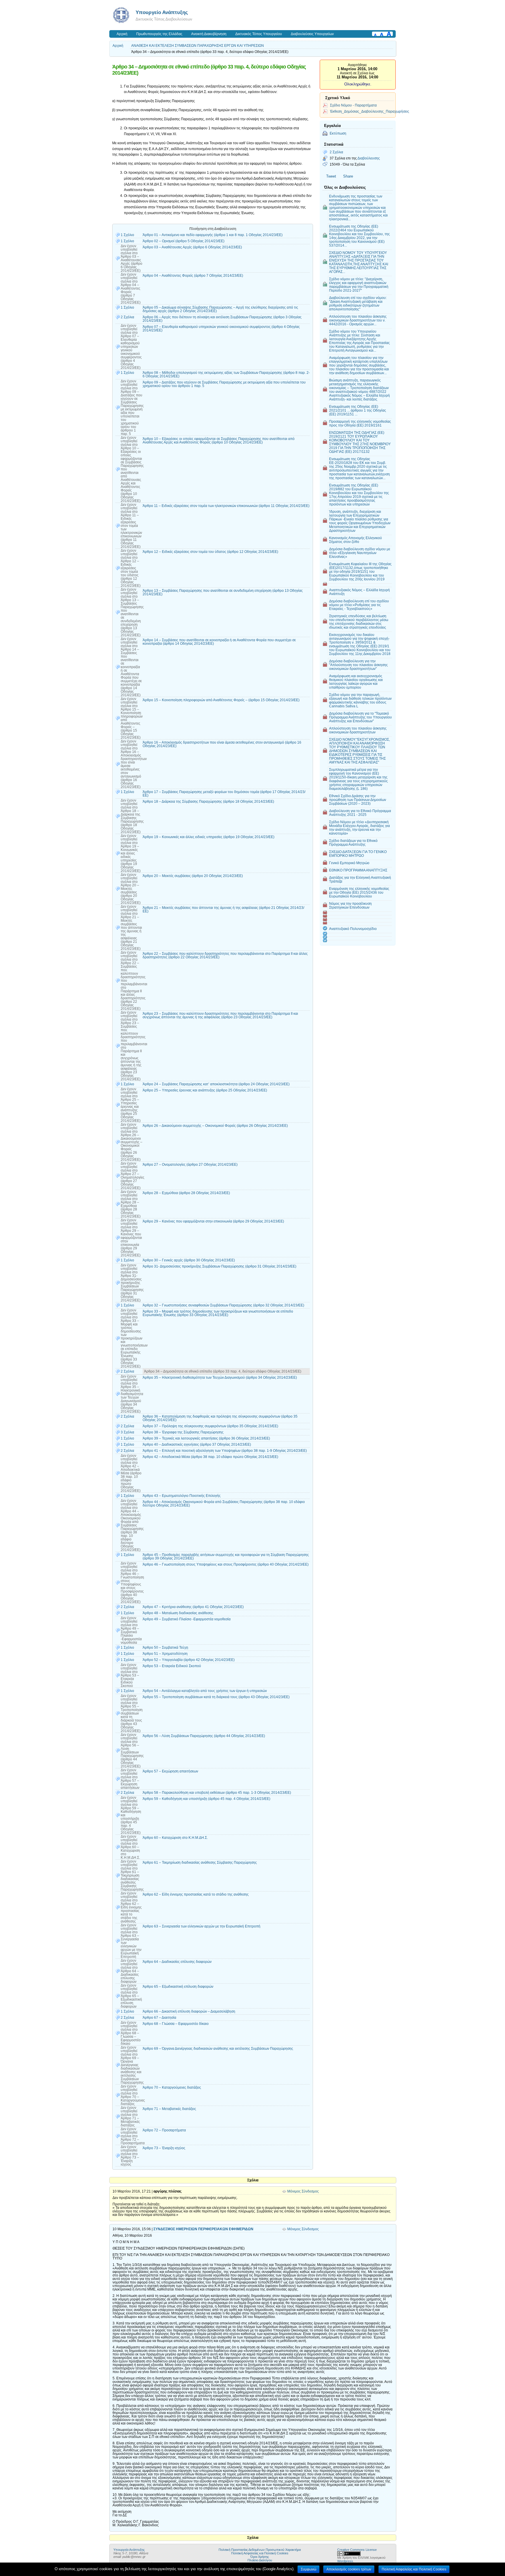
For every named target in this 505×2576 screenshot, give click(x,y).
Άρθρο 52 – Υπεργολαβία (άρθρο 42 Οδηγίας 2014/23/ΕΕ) (189, 1660)
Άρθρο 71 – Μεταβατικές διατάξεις (169, 2109)
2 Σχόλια (336, 152)
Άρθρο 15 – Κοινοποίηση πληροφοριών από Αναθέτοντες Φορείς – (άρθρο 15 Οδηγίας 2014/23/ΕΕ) (221, 700)
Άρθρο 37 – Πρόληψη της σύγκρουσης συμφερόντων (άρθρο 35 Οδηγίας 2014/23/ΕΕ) (210, 1426)
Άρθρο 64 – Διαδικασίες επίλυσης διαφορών (177, 1962)
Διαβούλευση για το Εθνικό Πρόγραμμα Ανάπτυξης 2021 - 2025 (360, 813)
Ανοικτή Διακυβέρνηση (209, 34)
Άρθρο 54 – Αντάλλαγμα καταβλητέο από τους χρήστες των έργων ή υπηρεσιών (205, 1691)
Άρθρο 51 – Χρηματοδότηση (165, 1654)
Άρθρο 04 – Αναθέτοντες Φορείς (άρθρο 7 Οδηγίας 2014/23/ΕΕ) (193, 276)
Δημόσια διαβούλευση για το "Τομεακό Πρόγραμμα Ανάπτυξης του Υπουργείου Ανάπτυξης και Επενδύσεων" (360, 717)
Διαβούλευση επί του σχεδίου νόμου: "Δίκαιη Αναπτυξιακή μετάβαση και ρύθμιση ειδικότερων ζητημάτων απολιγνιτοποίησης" (358, 303)
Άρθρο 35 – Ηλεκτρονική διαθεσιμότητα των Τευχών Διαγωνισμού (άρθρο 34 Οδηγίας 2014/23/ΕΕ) (220, 1378)
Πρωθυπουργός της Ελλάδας (159, 34)
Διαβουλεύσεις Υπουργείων (312, 34)
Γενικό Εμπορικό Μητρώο (349, 863)
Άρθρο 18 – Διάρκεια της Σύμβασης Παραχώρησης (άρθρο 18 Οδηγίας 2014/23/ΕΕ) (208, 802)
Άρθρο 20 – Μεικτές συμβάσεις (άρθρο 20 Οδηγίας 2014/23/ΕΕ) (193, 876)
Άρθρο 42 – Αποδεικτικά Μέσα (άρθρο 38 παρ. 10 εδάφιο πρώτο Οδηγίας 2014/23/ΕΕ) (210, 1457)
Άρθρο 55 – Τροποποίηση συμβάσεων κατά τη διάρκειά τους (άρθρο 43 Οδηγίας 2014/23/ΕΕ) (216, 1697)
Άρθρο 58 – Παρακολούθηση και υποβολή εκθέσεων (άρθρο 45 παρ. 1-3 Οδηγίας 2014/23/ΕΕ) (217, 1793)
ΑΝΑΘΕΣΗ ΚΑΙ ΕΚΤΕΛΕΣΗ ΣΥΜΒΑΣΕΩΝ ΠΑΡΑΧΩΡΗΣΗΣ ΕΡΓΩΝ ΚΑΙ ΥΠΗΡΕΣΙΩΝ (198, 46)
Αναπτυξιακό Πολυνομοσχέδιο (353, 929)
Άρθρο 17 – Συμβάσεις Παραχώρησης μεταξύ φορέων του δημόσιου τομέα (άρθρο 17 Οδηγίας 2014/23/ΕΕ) (224, 794)
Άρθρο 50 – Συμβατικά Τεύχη (165, 1648)
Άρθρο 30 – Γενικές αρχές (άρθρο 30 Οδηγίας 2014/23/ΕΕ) (189, 1260)
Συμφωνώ (308, 2569)
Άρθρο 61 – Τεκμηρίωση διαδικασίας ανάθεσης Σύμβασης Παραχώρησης (200, 1863)
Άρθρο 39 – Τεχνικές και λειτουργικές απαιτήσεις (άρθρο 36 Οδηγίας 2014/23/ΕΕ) (206, 1438)
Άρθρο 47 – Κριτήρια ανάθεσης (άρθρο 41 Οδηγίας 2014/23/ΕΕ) (193, 1607)
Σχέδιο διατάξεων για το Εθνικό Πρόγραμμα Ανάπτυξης (353, 842)
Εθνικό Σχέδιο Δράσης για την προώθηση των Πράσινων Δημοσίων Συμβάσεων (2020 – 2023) (358, 800)
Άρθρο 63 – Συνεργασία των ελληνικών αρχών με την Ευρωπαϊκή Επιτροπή (202, 1926)
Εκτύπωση (338, 133)
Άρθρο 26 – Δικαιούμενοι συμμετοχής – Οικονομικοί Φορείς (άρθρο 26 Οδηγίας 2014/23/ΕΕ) (215, 1126)
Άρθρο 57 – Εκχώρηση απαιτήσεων (170, 1771)
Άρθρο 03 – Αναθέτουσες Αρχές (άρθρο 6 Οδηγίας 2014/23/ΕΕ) (192, 247)
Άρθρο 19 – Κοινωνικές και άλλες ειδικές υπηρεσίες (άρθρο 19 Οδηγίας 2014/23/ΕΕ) (209, 837)
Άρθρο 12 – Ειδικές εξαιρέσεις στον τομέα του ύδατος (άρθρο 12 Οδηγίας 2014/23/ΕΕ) (210, 552)
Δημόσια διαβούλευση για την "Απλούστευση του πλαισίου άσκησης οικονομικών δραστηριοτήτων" (358, 665)
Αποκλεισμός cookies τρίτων (349, 2569)
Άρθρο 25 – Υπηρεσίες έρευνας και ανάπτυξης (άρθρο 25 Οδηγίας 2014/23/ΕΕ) (205, 1090)
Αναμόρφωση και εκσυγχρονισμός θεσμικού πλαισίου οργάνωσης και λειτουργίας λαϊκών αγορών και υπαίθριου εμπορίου (356, 682)
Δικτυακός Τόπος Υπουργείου (259, 34)
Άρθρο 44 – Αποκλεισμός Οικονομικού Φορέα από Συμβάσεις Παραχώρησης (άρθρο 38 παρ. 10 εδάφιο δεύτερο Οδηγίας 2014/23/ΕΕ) (224, 1504)
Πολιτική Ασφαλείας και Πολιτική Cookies (260, 2553)
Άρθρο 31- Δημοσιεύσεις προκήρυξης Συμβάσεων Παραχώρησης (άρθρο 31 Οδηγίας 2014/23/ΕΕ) (219, 1266)
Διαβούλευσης (369, 158)
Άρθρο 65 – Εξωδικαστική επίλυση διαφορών (178, 1987)
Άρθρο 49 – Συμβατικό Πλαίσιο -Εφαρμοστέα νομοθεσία (187, 1619)
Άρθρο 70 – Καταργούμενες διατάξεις (172, 2087)
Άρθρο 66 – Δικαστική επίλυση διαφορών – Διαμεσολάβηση (189, 2011)
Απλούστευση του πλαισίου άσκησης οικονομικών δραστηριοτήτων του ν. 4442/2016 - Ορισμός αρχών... (358, 320)
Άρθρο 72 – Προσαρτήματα (164, 2130)
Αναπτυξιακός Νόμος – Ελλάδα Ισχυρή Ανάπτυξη (359, 592)
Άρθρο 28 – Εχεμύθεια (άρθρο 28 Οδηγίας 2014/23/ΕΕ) (186, 1193)
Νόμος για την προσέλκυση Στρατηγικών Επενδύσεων (350, 905)
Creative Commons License (357, 2550)
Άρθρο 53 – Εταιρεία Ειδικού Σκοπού (172, 1666)
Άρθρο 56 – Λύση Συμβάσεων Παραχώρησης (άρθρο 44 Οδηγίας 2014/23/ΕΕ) (204, 1736)
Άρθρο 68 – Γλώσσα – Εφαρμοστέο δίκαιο (176, 2024)
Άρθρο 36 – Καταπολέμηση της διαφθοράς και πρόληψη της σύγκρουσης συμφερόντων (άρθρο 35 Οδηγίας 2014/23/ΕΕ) (220, 1418)
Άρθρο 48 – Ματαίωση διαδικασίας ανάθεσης (178, 1613)
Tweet (331, 176)
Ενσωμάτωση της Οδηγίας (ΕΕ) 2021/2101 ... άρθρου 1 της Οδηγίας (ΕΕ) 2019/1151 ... (358, 410)
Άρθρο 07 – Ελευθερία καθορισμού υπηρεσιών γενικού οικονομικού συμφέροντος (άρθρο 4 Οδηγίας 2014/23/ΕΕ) (221, 329)
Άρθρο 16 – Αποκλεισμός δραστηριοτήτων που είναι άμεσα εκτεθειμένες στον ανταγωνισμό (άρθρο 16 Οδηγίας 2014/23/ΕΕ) (222, 744)
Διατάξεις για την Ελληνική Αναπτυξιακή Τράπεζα (360, 879)
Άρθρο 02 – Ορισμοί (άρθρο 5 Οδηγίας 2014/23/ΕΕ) (184, 241)
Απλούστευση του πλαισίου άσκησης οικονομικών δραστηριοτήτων (358, 730)
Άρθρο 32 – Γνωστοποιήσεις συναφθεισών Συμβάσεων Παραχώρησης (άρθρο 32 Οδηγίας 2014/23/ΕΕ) (223, 1305)
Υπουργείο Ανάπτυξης (162, 12)
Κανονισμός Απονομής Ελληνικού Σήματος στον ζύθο (356, 540)
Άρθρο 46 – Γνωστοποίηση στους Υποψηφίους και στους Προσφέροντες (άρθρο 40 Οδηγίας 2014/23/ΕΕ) (226, 1564)
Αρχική (122, 34)
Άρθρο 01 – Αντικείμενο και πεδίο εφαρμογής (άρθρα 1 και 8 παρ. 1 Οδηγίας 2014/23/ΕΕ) (213, 235)
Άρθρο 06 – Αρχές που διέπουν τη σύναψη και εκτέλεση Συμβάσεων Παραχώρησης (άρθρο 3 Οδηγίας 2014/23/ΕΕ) (222, 319)
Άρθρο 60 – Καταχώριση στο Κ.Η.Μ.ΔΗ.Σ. (175, 1838)
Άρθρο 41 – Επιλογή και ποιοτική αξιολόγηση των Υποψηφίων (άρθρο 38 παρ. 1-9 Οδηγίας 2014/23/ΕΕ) (225, 1451)
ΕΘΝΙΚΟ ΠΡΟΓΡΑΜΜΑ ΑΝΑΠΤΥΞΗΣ (358, 870)
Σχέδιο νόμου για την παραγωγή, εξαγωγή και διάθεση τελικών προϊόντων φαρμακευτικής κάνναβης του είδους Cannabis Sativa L (360, 700)
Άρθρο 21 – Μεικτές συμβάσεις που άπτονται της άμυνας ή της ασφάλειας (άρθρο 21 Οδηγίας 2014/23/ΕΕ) (223, 909)
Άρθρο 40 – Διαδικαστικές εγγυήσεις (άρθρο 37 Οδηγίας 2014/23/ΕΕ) (197, 1445)
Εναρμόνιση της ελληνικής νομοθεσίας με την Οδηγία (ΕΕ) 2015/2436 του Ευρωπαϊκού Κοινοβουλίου (359, 892)
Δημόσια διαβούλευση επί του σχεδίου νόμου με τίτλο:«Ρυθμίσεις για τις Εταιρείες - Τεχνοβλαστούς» (359, 605)
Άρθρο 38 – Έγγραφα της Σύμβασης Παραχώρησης (183, 1432)
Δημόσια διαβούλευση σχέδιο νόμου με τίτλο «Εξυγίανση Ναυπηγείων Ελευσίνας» (360, 553)
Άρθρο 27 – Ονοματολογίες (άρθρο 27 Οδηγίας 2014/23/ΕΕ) (190, 1165)
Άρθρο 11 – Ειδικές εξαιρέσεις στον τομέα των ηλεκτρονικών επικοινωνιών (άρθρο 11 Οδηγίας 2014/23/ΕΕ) (226, 506)
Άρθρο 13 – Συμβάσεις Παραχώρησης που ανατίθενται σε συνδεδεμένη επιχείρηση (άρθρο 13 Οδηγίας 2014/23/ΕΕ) (223, 592)
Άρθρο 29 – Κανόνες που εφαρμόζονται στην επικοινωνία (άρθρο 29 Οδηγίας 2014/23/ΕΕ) (213, 1221)
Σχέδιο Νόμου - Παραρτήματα (353, 105)
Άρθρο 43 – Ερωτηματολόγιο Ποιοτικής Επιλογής (182, 1496)
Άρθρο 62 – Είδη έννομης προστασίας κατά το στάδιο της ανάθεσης (196, 1894)
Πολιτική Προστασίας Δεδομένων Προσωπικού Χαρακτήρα (260, 2550)
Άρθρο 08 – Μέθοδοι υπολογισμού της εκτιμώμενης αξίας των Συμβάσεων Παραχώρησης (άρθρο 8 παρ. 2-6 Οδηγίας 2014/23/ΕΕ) (226, 374)
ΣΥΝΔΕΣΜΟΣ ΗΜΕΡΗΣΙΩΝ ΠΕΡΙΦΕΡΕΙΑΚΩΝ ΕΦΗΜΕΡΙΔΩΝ (203, 2229)
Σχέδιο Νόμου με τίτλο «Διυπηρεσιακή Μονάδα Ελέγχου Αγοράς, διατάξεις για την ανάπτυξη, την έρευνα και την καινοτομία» (359, 828)
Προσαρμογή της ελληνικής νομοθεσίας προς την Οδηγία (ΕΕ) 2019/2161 (360, 423)
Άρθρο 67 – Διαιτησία (159, 2018)
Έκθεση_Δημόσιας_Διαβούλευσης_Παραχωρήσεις (370, 111)
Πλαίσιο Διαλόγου (260, 2560)
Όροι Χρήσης (260, 2557)
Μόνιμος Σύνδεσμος (303, 2191)
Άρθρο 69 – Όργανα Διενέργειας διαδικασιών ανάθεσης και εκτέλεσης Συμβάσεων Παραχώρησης (218, 2049)
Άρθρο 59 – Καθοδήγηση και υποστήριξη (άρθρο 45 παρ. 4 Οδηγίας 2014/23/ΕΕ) (206, 1799)
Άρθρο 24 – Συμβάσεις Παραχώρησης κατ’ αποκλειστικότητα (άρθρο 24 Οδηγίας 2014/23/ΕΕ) (216, 1084)
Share (348, 176)
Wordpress (345, 2561)
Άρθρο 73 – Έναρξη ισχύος (164, 2148)
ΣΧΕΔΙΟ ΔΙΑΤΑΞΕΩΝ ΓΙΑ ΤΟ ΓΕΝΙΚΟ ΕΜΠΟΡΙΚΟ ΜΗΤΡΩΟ (358, 854)
